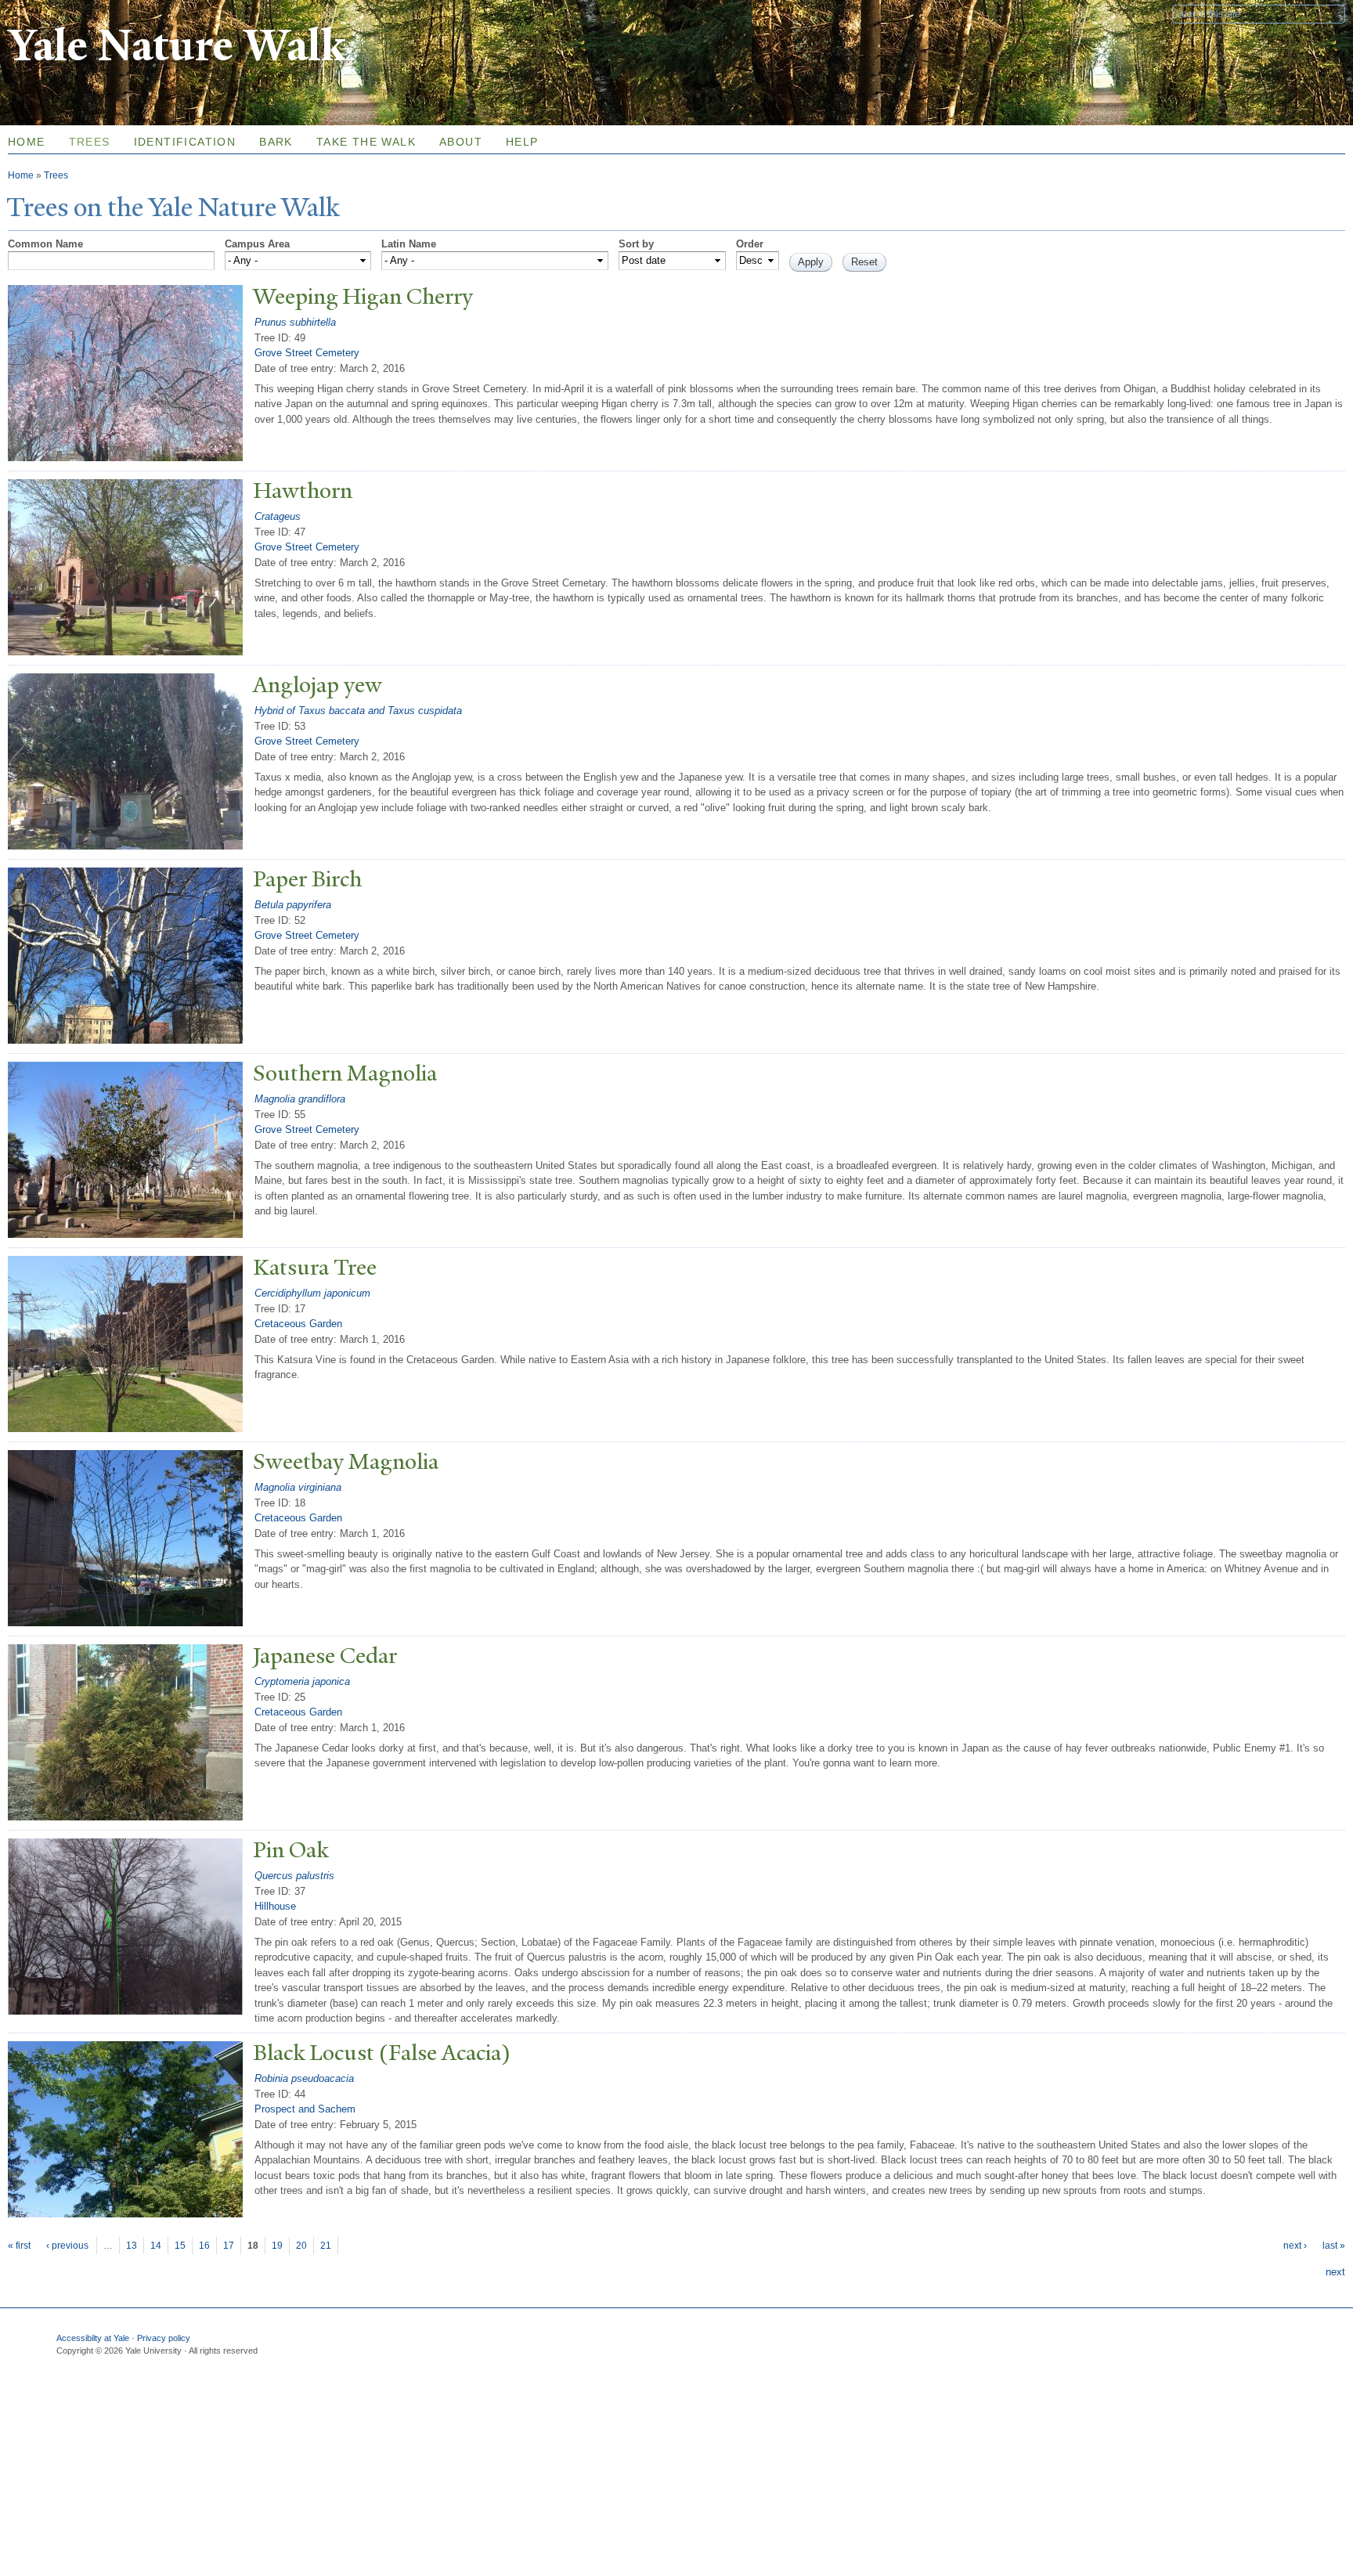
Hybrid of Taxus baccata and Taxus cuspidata (358, 711)
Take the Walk (366, 142)
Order (750, 244)
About (461, 142)
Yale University (52, 13)
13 (132, 2246)
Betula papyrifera (293, 905)
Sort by (636, 244)
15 (180, 2246)
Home (21, 175)
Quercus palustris (294, 1876)
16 (204, 2246)
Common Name (45, 244)
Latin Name (409, 244)
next (1335, 2272)
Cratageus (278, 516)
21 (326, 2246)
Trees (90, 142)
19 (277, 2246)
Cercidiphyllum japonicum (312, 1293)
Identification (185, 142)
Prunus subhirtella (295, 322)
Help (522, 142)
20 (301, 2246)
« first (19, 2246)
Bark (276, 142)
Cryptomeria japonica (302, 1681)
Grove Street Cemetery (307, 353)
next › (1295, 2246)
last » (1334, 2246)
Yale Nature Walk (177, 46)
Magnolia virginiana (298, 1487)
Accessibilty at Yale (93, 2338)
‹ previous (67, 2246)
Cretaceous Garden (298, 1324)
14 (156, 2246)
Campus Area (257, 244)
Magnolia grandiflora (300, 1099)
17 (229, 2246)
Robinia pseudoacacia (304, 2078)
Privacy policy (164, 2338)
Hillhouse (275, 1906)
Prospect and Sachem (305, 2109)
